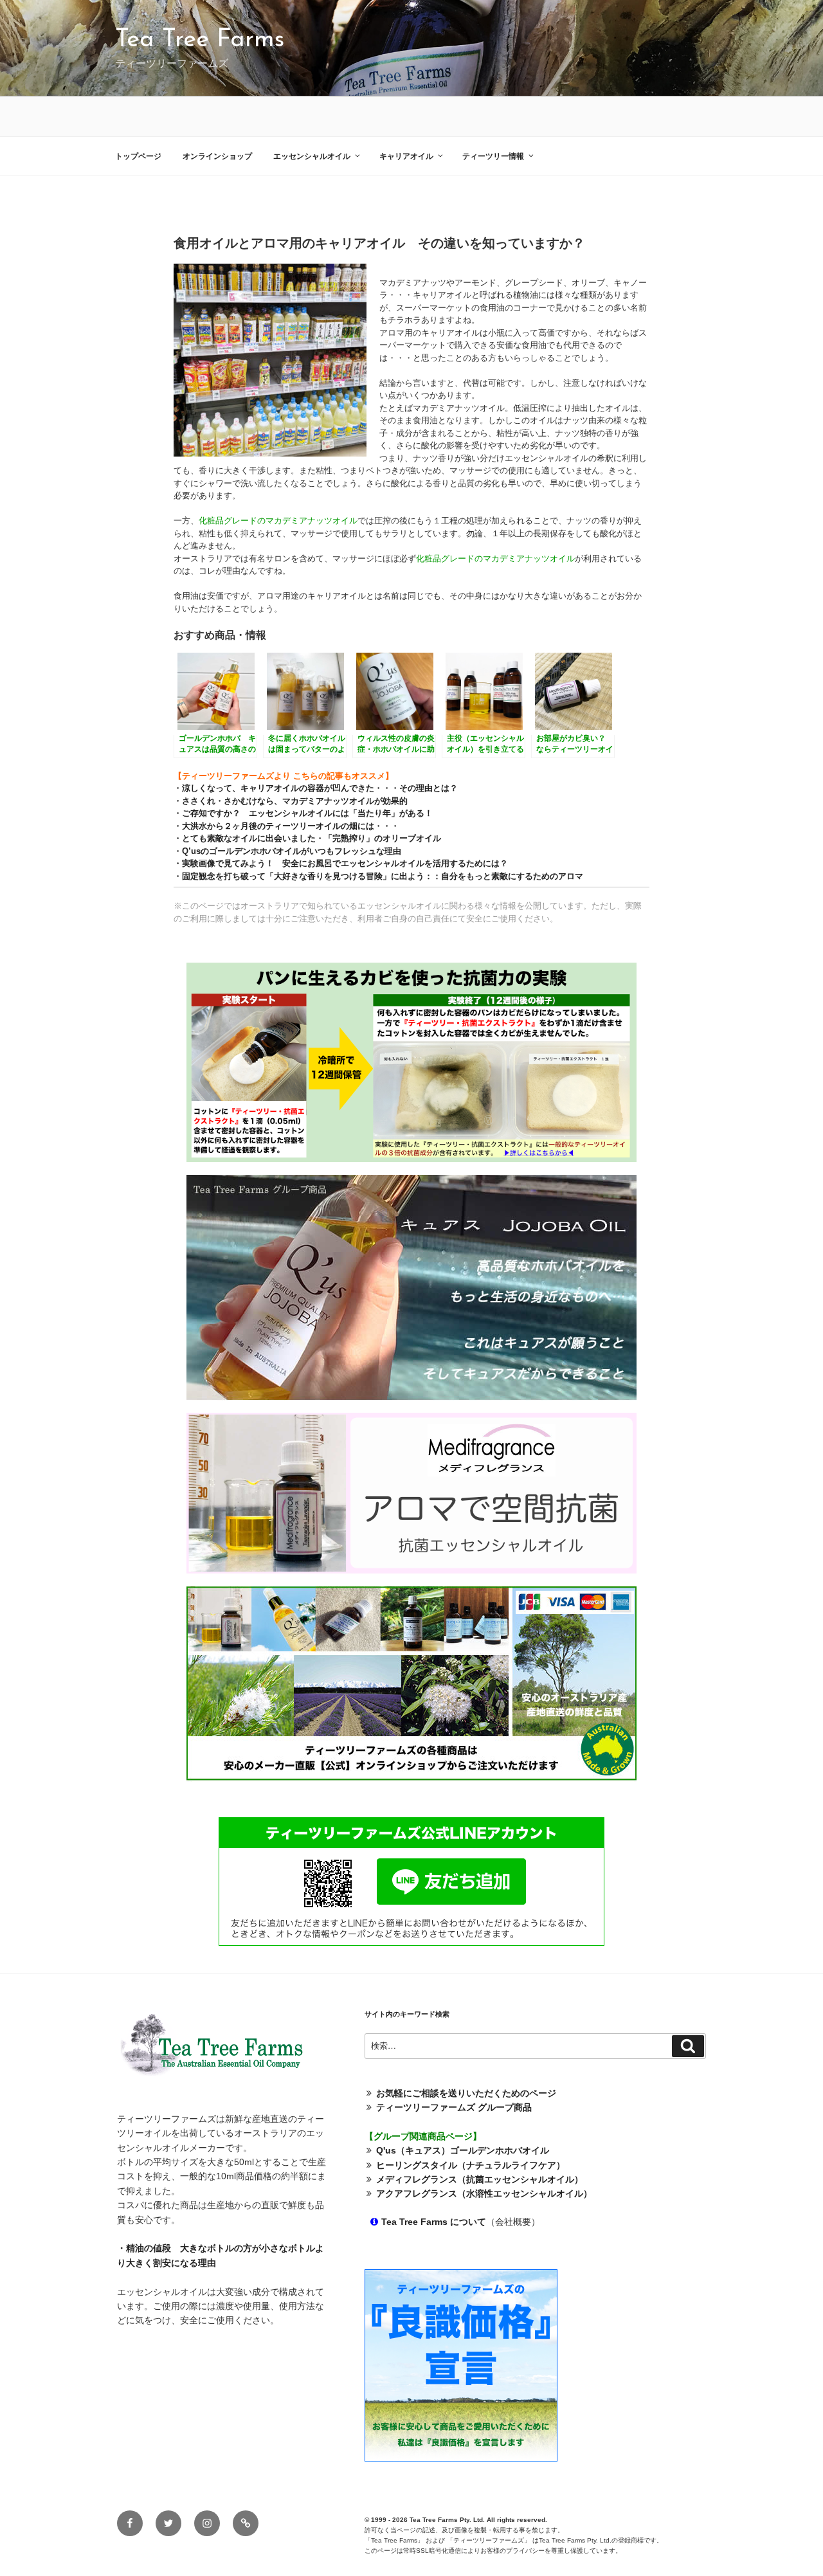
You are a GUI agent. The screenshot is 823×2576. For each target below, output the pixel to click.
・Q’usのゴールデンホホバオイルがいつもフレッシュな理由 (287, 851)
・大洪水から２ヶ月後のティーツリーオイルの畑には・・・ (286, 826)
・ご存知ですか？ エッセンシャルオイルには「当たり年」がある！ (303, 813)
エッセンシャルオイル (312, 156)
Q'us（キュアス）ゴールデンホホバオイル (463, 2150)
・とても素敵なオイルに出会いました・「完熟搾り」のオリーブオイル (307, 838)
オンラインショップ (217, 156)
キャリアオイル (406, 156)
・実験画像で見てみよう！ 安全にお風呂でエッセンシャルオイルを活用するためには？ (341, 863)
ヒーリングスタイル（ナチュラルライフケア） (471, 2165)
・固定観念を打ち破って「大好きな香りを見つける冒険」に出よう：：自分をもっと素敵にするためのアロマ (378, 876)
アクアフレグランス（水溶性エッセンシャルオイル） (484, 2193)
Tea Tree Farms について (434, 2222)
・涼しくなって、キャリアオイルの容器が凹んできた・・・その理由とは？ (316, 788)
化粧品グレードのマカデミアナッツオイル (278, 521)
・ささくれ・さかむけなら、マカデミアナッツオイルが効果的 (291, 801)
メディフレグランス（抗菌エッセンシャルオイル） (480, 2179)
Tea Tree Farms (200, 40)
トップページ (138, 156)
